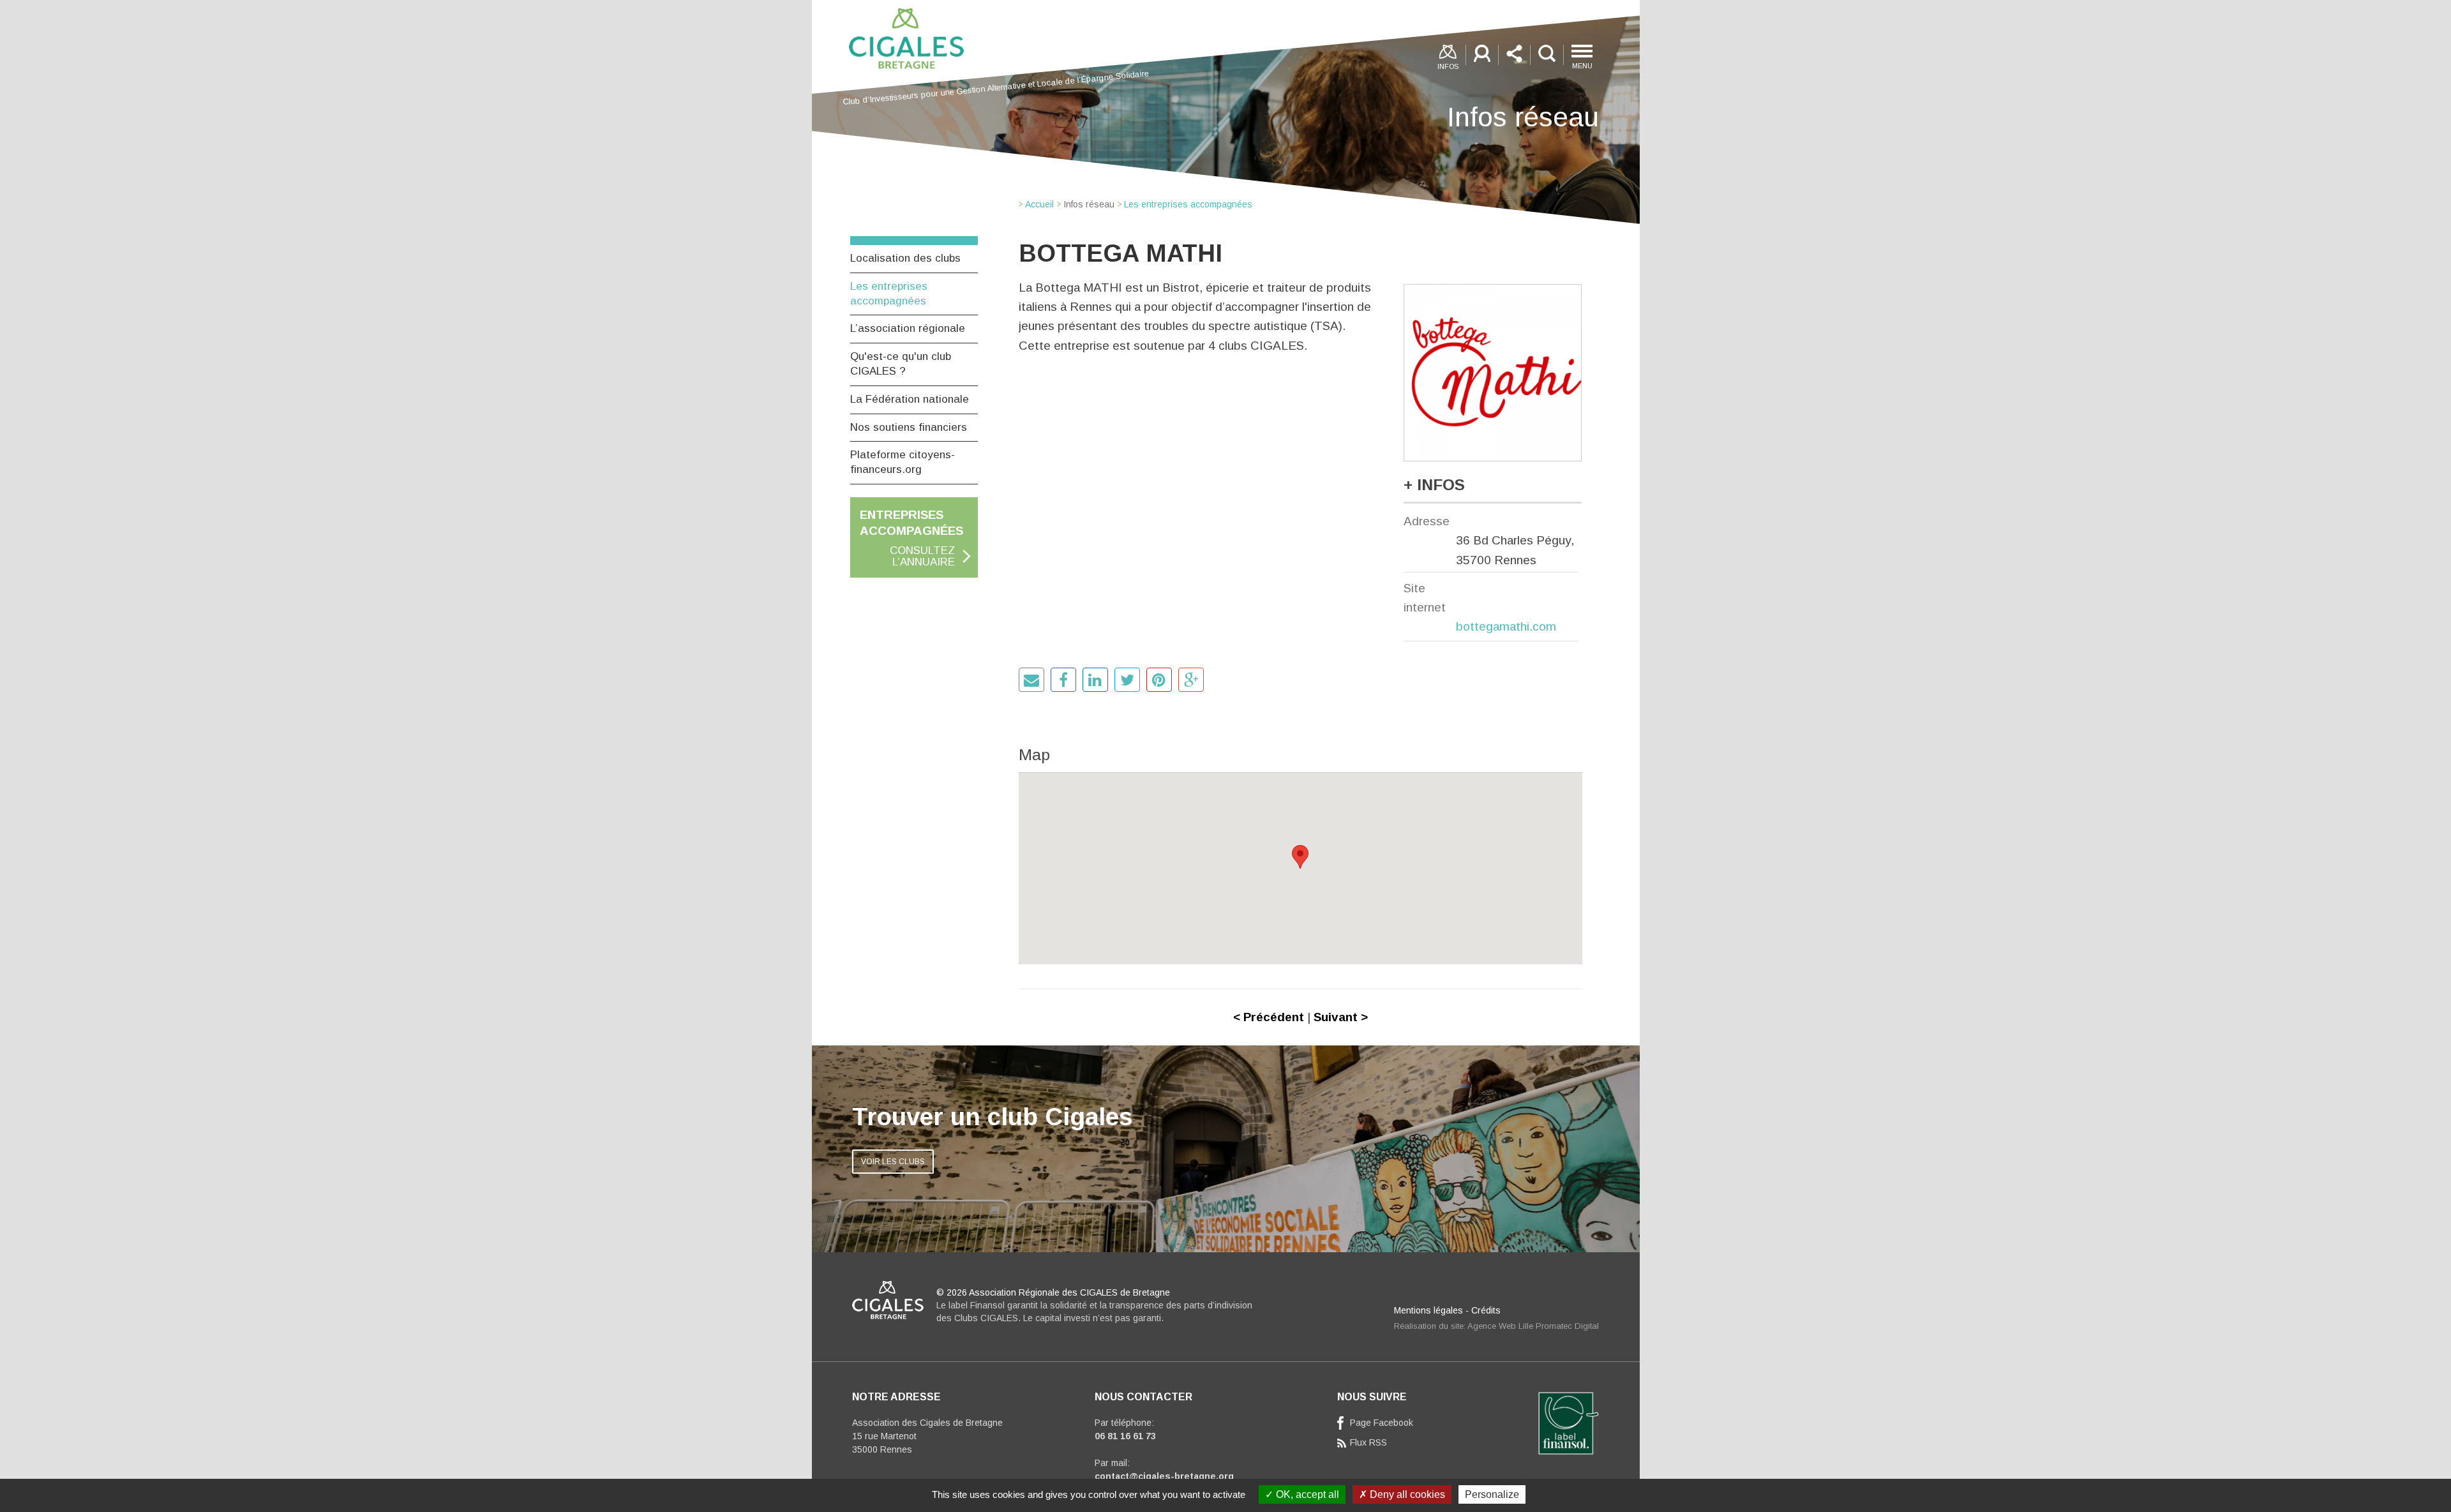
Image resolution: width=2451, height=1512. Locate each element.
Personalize (1492, 1494)
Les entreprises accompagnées (889, 294)
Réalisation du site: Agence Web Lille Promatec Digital (1496, 1326)
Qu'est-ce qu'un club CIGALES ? (901, 364)
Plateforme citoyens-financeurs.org (903, 462)
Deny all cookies (1406, 1494)
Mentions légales (1428, 1310)
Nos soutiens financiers (909, 427)
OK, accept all (1306, 1494)
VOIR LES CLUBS (893, 1162)
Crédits (1486, 1310)
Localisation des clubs (905, 258)
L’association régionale (908, 328)
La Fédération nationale (910, 399)
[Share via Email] (1031, 680)
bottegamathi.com (1506, 626)
